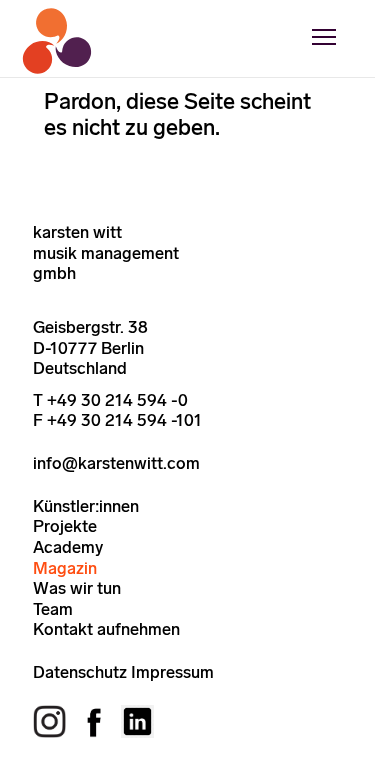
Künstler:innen (86, 506)
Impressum (172, 672)
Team (53, 609)
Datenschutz (80, 672)
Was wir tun (77, 588)
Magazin (65, 568)
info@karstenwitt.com (116, 463)
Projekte (65, 526)
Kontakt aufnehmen (106, 629)
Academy (68, 547)
